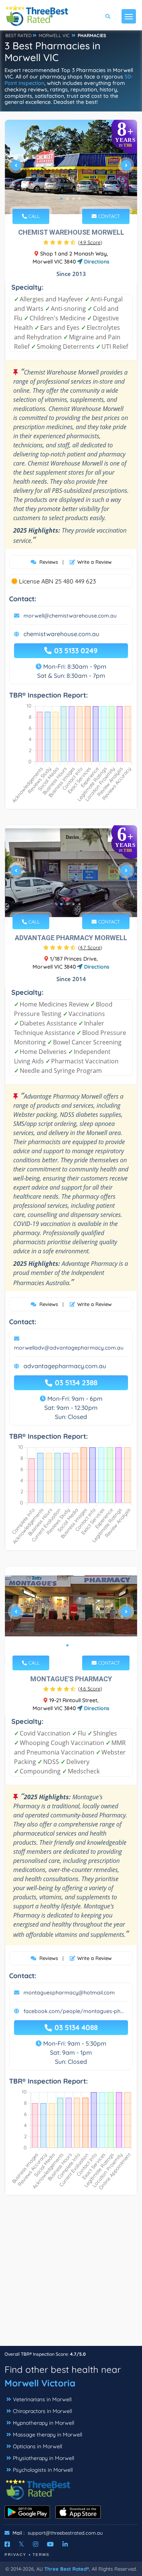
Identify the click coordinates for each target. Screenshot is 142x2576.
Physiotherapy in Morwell (44, 2458)
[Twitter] (21, 2544)
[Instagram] (36, 2544)
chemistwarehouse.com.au (61, 634)
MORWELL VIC (54, 35)
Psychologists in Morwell (43, 2470)
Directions (96, 262)
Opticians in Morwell (37, 2446)
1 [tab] (61, 199)
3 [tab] (73, 199)
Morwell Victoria (40, 2383)
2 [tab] (67, 199)
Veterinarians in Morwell (42, 2399)
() (90, 242)
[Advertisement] (71, 2274)
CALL (33, 216)
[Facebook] (7, 2544)
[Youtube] (50, 2544)
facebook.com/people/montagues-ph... (74, 2011)
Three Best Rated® (67, 2569)
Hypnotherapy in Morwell (44, 2423)
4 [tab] (80, 199)
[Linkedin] (65, 2544)
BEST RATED (19, 35)
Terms (41, 2555)
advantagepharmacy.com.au (65, 1366)
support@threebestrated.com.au (65, 2533)
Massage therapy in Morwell (48, 2435)
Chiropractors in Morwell (42, 2411)
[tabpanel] (71, 168)
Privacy (16, 2555)
